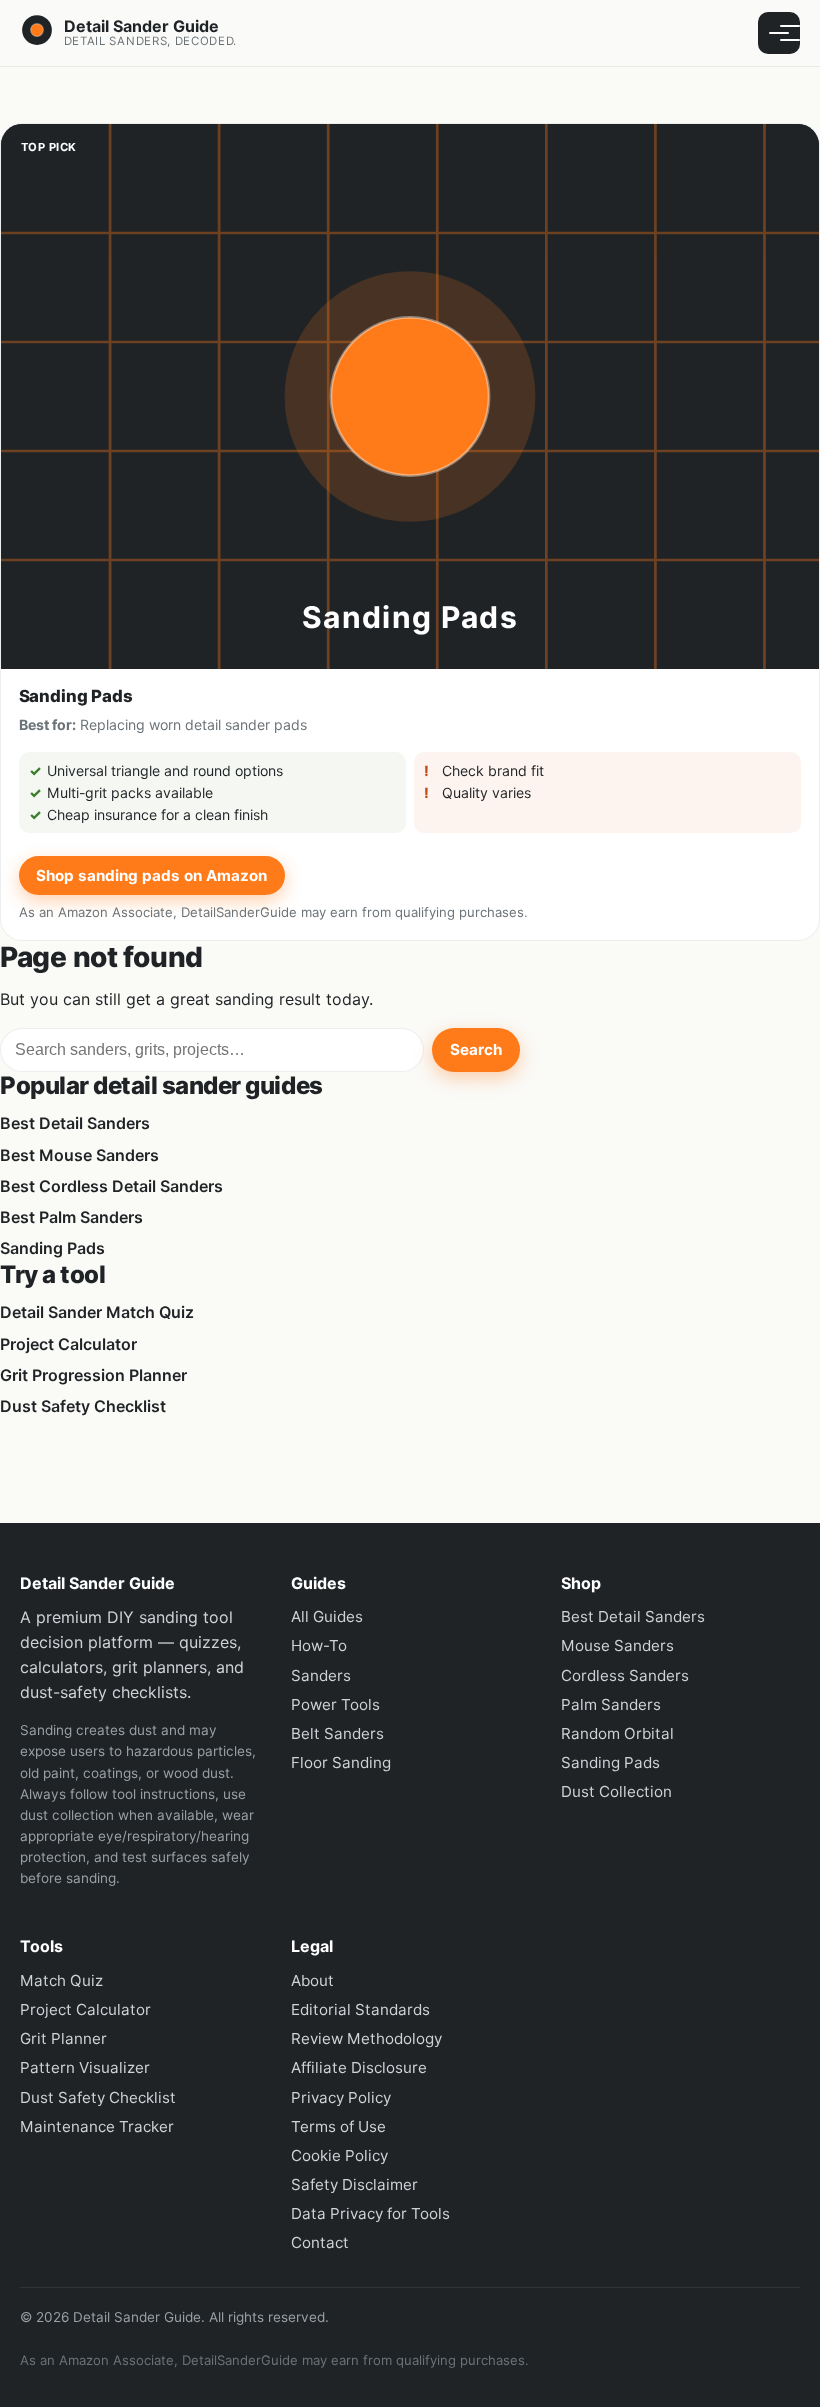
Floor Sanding (341, 1762)
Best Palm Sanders (71, 1217)
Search (476, 1049)
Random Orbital (617, 1733)
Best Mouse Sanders (79, 1155)
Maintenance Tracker (97, 2126)
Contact (320, 2242)
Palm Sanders (611, 1704)
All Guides (327, 1616)
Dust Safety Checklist (83, 1406)
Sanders (321, 1675)
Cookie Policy (339, 2155)
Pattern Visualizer (85, 2067)
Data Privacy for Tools (370, 2213)
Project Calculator (68, 1344)
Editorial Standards (360, 2009)
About (312, 1980)
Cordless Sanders (625, 1675)
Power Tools (335, 1704)
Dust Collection (616, 1791)
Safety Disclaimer (354, 2184)
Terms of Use (338, 2126)
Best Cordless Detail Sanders (111, 1186)
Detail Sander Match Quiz (97, 1312)
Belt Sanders (337, 1733)
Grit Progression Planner (93, 1375)
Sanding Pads (52, 1248)
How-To (319, 1645)
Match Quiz (61, 1980)
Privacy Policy (341, 2097)
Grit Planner (63, 2038)
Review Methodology (366, 2038)
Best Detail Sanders (75, 1123)
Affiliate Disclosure (359, 2067)
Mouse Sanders (617, 1645)
